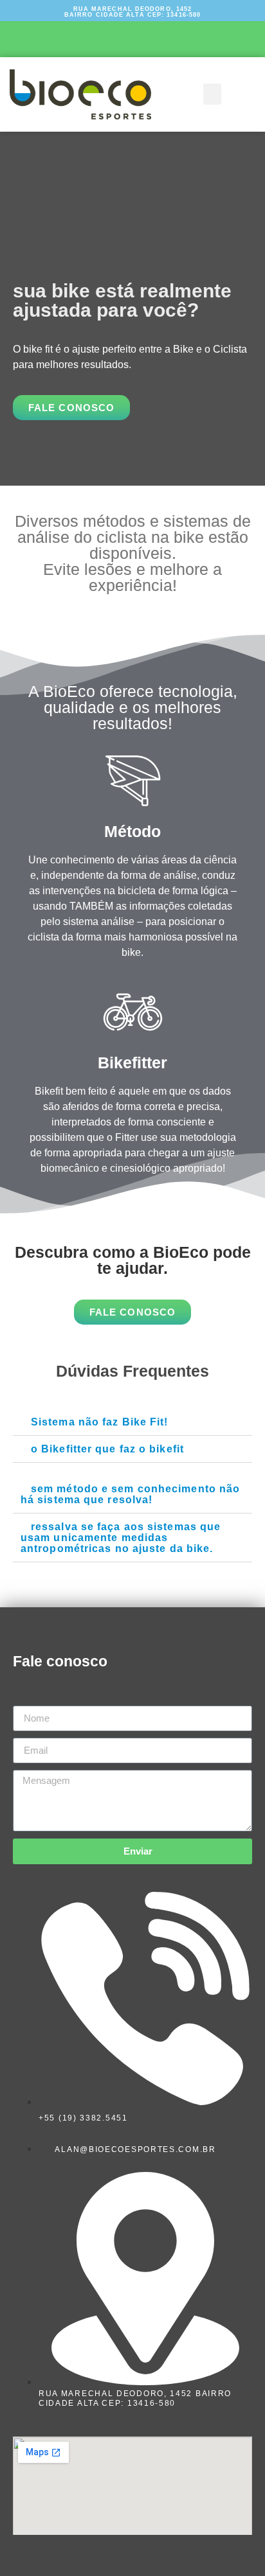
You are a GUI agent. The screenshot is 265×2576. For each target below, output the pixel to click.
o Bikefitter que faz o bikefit (107, 1449)
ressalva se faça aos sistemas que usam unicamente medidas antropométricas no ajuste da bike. (121, 1538)
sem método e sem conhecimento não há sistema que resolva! (130, 1494)
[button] (212, 94)
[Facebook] (97, 37)
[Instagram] (132, 37)
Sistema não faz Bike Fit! (100, 1422)
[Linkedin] (168, 37)
